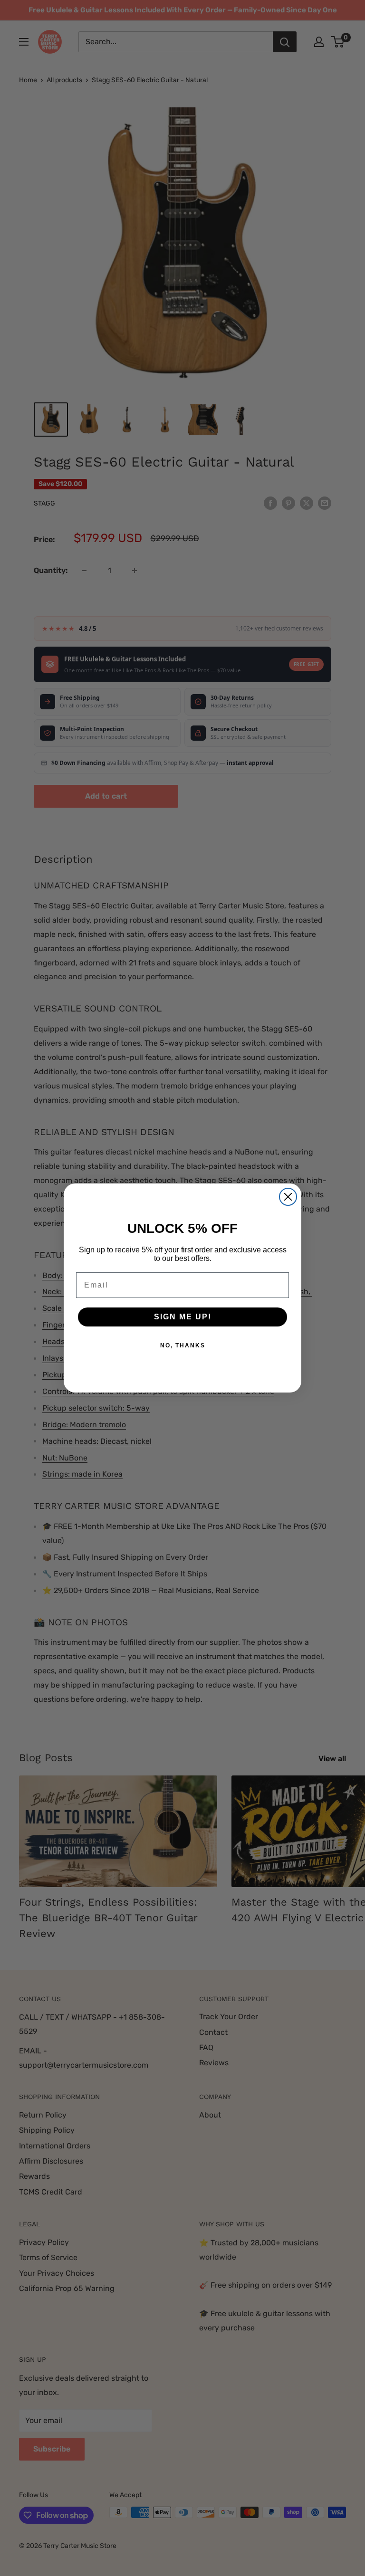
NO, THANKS (183, 1345)
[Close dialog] (288, 1197)
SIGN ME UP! (183, 1317)
